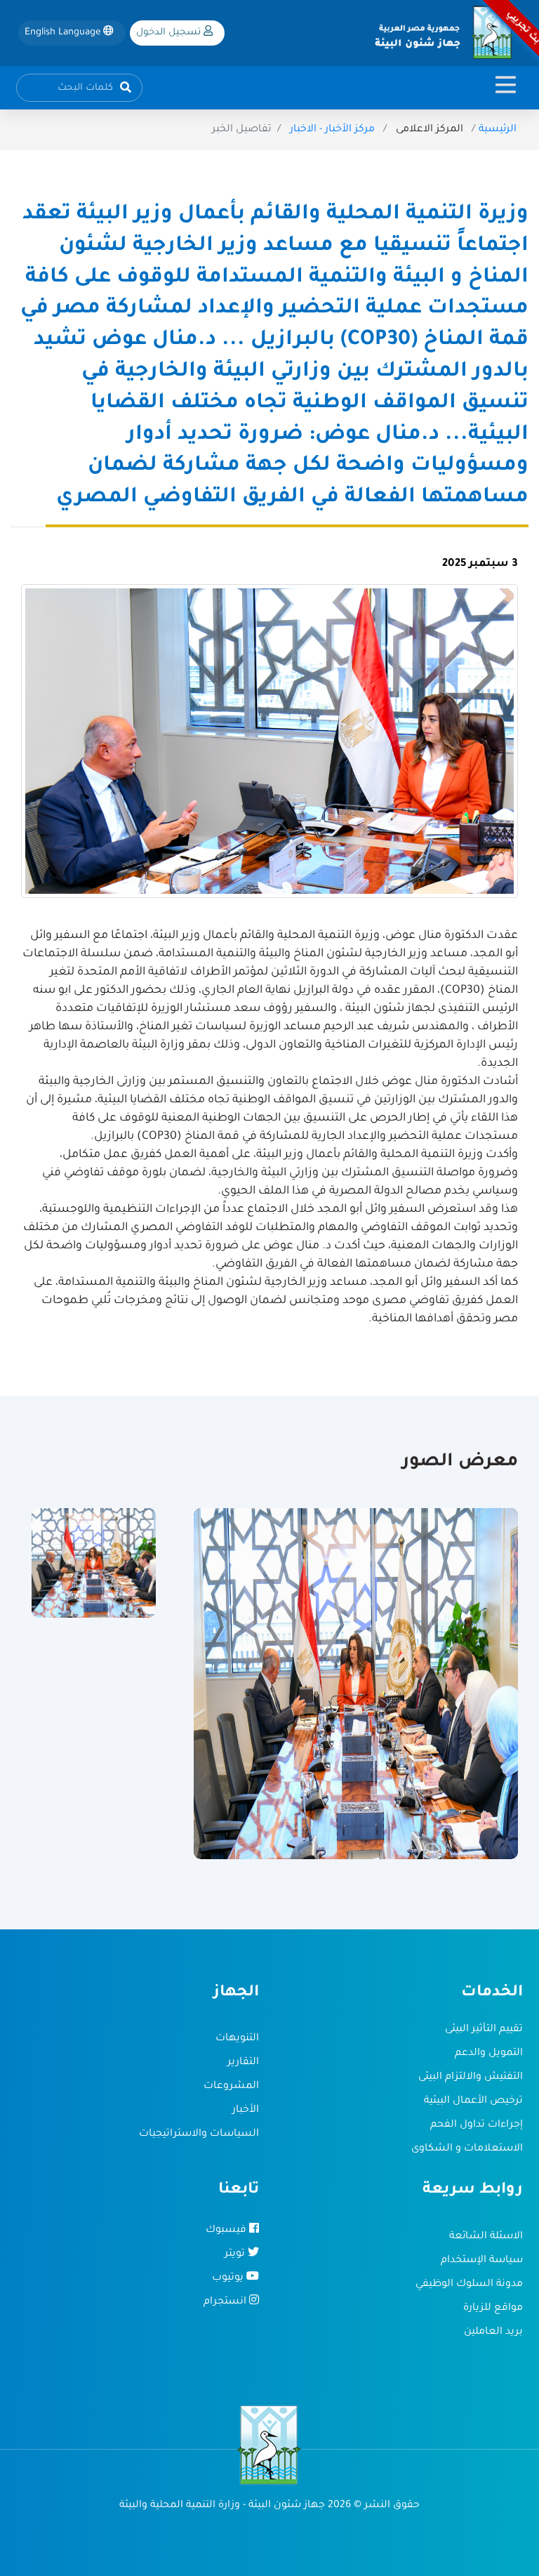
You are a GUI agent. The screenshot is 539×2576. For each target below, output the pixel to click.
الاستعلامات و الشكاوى (467, 2149)
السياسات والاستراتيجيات (199, 2134)
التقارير (243, 2063)
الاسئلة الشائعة (486, 2237)
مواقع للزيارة (493, 2309)
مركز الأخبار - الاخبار (332, 130)
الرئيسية (498, 130)
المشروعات (231, 2087)
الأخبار (246, 2111)
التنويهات (237, 2039)
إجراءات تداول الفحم (477, 2125)
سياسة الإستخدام (482, 2261)
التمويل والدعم (489, 2054)
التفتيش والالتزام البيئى (471, 2078)
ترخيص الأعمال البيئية (473, 2101)
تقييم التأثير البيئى (484, 2030)
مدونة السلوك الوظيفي (469, 2285)
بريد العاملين (493, 2332)
